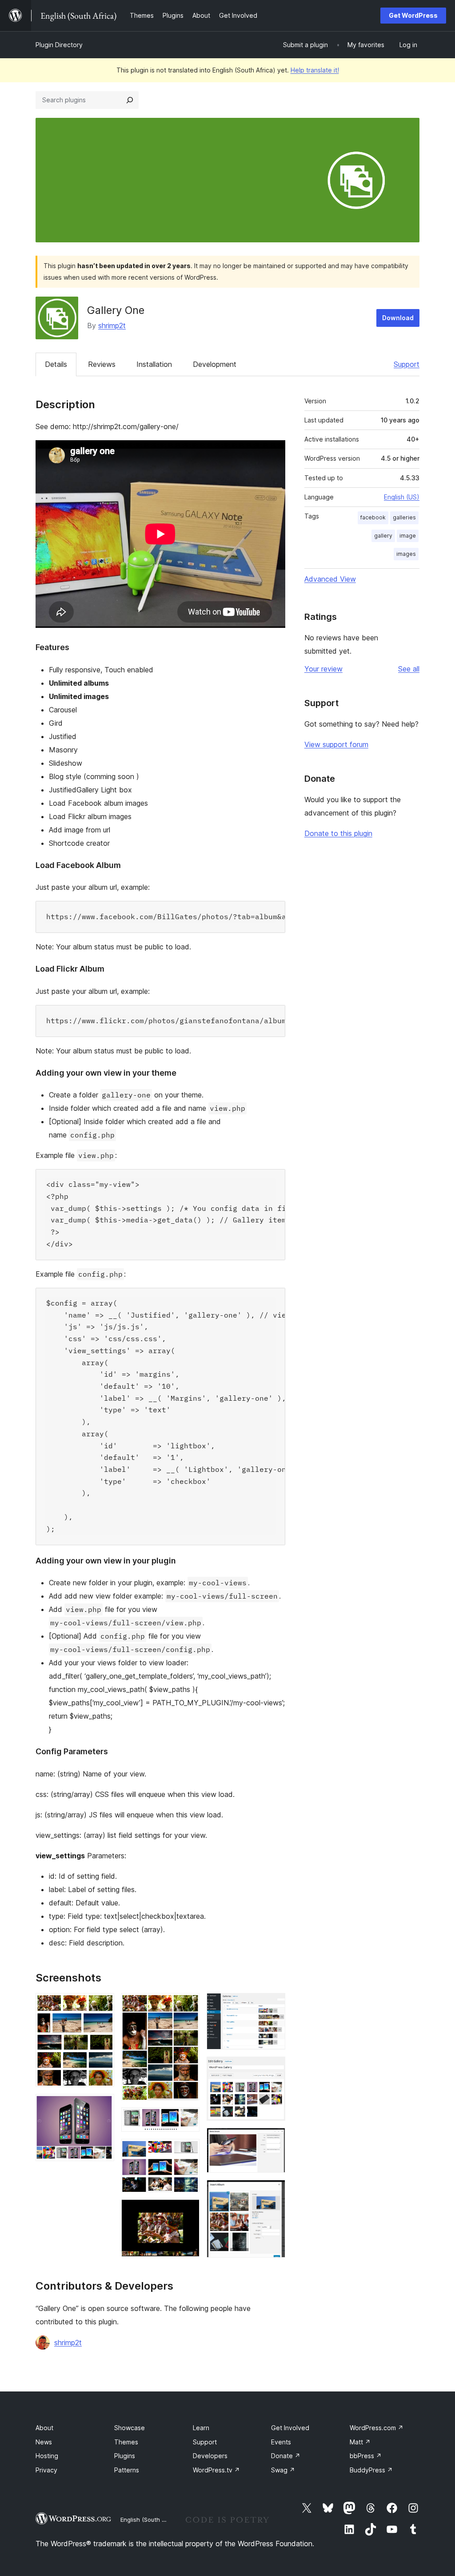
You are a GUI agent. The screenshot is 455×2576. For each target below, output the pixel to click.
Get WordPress (413, 15)
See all (409, 669)
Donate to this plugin (338, 833)
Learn (201, 2428)
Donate (286, 2456)
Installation (154, 364)
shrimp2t (112, 326)
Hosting (47, 2456)
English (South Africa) (150, 2520)
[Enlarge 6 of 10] (188, 2211)
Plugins (125, 2456)
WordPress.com (377, 2428)
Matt (360, 2442)
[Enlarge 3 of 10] (188, 2005)
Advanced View (330, 579)
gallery (383, 536)
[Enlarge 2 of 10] (102, 2106)
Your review (323, 669)
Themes (126, 2442)
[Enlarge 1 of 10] (102, 2005)
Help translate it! (315, 70)
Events (281, 2442)
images (406, 554)
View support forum (336, 744)
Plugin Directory (59, 45)
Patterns (127, 2470)
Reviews (102, 364)
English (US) (402, 497)
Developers (210, 2456)
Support (407, 364)
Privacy (46, 2470)
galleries (404, 517)
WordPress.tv (216, 2470)
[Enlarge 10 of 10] (273, 2192)
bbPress (366, 2456)
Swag (283, 2470)
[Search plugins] (130, 100)
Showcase (130, 2428)
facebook (373, 517)
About (44, 2428)
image (408, 536)
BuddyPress (371, 2470)
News (44, 2442)
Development (215, 364)
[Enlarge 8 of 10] (273, 2069)
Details (56, 364)
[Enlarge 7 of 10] (273, 2005)
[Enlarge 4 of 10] (188, 2119)
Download (398, 318)
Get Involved (290, 2428)
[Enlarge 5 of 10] (188, 2151)
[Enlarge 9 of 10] (273, 2140)
